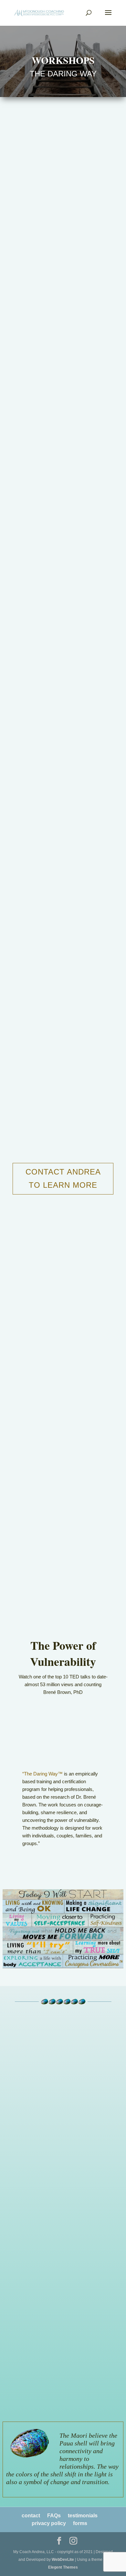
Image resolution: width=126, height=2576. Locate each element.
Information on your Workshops (53, 2238)
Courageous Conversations (65, 2250)
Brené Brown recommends (79, 1268)
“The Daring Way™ (42, 1774)
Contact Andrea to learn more (63, 1178)
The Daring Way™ (56, 2266)
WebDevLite (63, 2560)
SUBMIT (64, 2400)
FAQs (54, 2516)
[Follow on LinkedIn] (63, 2144)
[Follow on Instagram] (82, 2144)
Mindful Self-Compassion (63, 2258)
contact (31, 2516)
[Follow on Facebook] (44, 2144)
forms (80, 2523)
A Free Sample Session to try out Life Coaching (55, 2217)
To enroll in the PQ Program (49, 2230)
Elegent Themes (63, 2567)
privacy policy (49, 2523)
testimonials (83, 2516)
